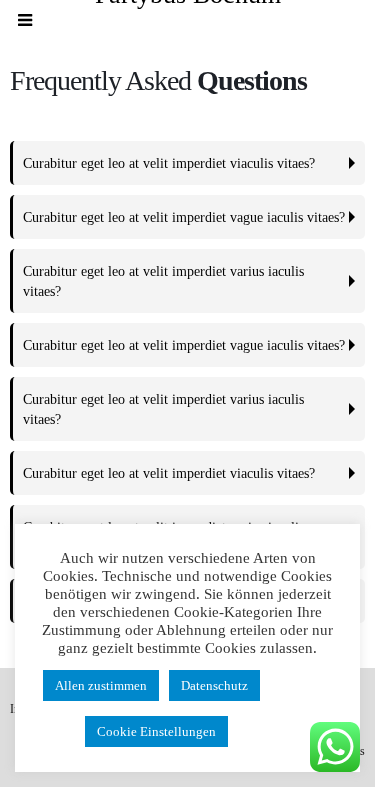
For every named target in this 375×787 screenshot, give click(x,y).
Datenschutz (214, 685)
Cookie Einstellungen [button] (156, 731)
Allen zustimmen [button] (101, 685)
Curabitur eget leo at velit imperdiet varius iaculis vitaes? (163, 281)
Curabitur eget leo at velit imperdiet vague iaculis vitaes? (184, 217)
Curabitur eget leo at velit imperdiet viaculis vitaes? (169, 163)
